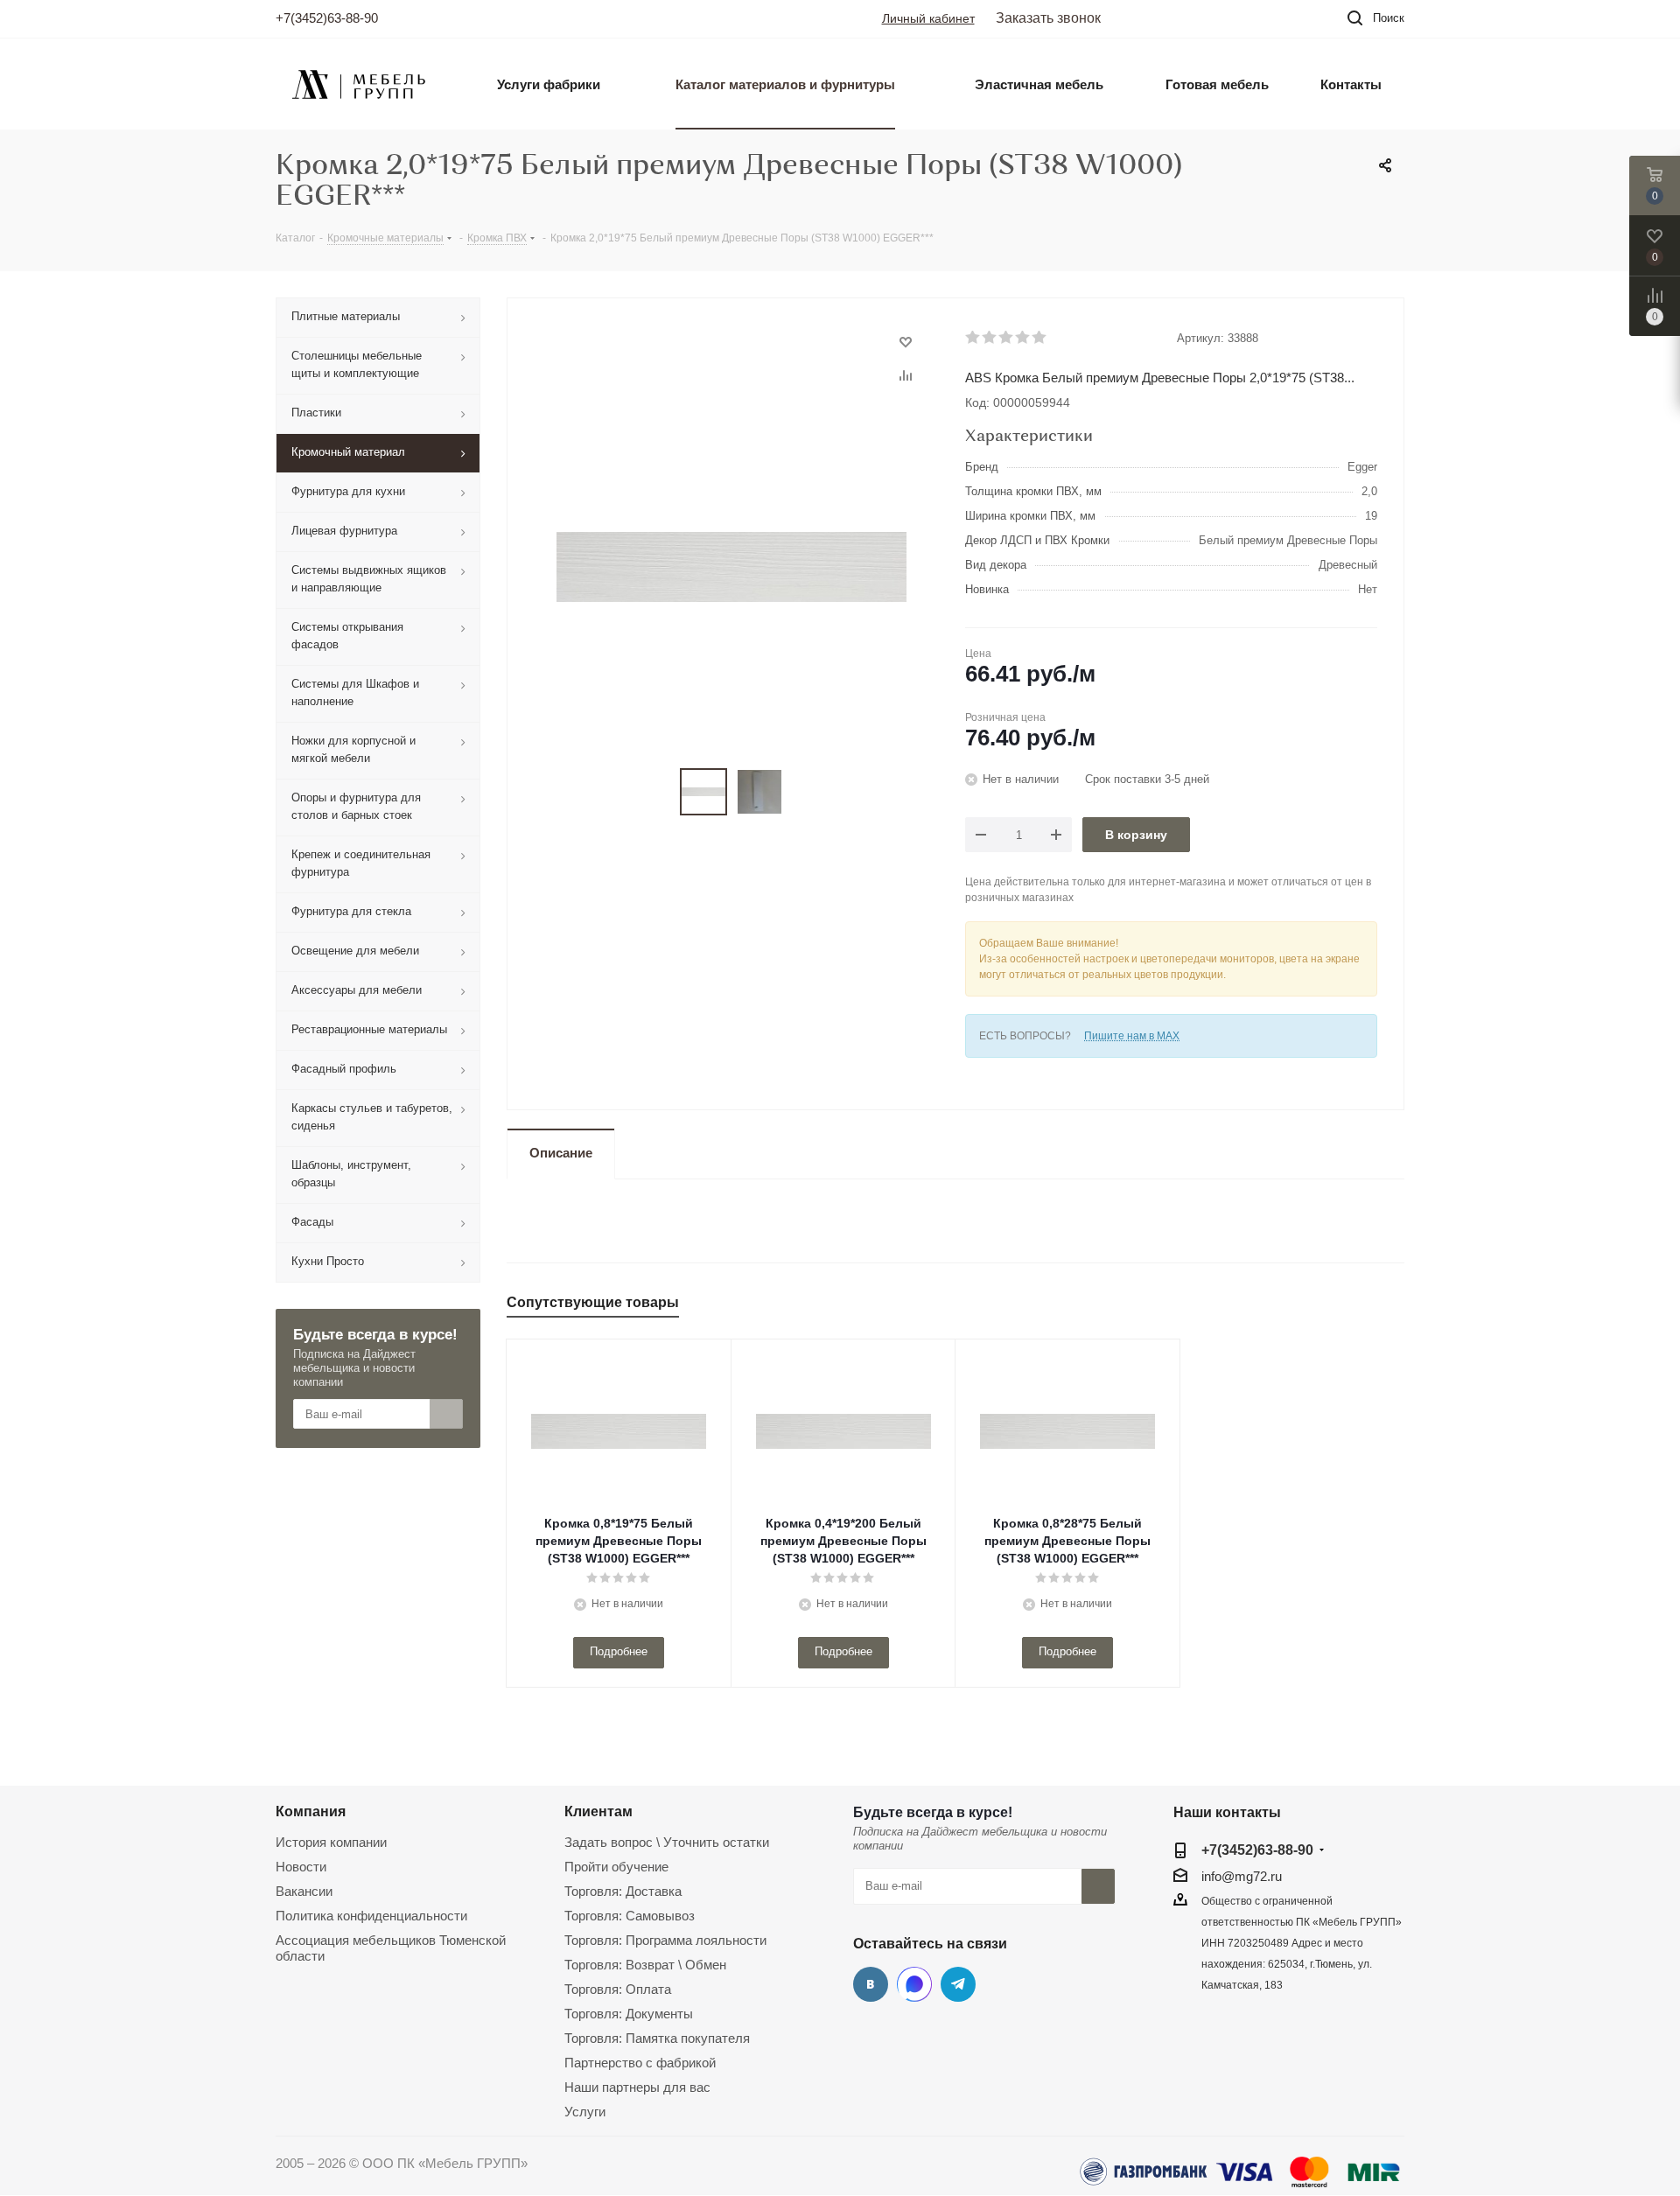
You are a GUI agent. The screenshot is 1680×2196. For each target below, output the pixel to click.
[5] (1040, 338)
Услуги (585, 2112)
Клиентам (598, 1811)
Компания (311, 1811)
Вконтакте (871, 1984)
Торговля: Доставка (623, 1891)
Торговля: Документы (629, 2014)
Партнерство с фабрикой (640, 2063)
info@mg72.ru (1242, 1876)
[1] (973, 338)
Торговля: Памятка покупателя (657, 2038)
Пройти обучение (616, 1867)
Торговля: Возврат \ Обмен (645, 1965)
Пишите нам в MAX (1132, 1036)
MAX (914, 1984)
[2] (990, 338)
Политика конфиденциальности (371, 1916)
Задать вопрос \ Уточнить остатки (667, 1842)
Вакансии (304, 1891)
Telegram (958, 1984)
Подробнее (619, 1651)
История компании (331, 1842)
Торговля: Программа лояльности (665, 1940)
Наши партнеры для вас (637, 2087)
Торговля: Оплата (618, 1989)
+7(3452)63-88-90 (327, 18)
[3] (1007, 338)
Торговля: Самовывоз (630, 1916)
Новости (301, 1867)
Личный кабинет (928, 18)
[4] (1023, 338)
